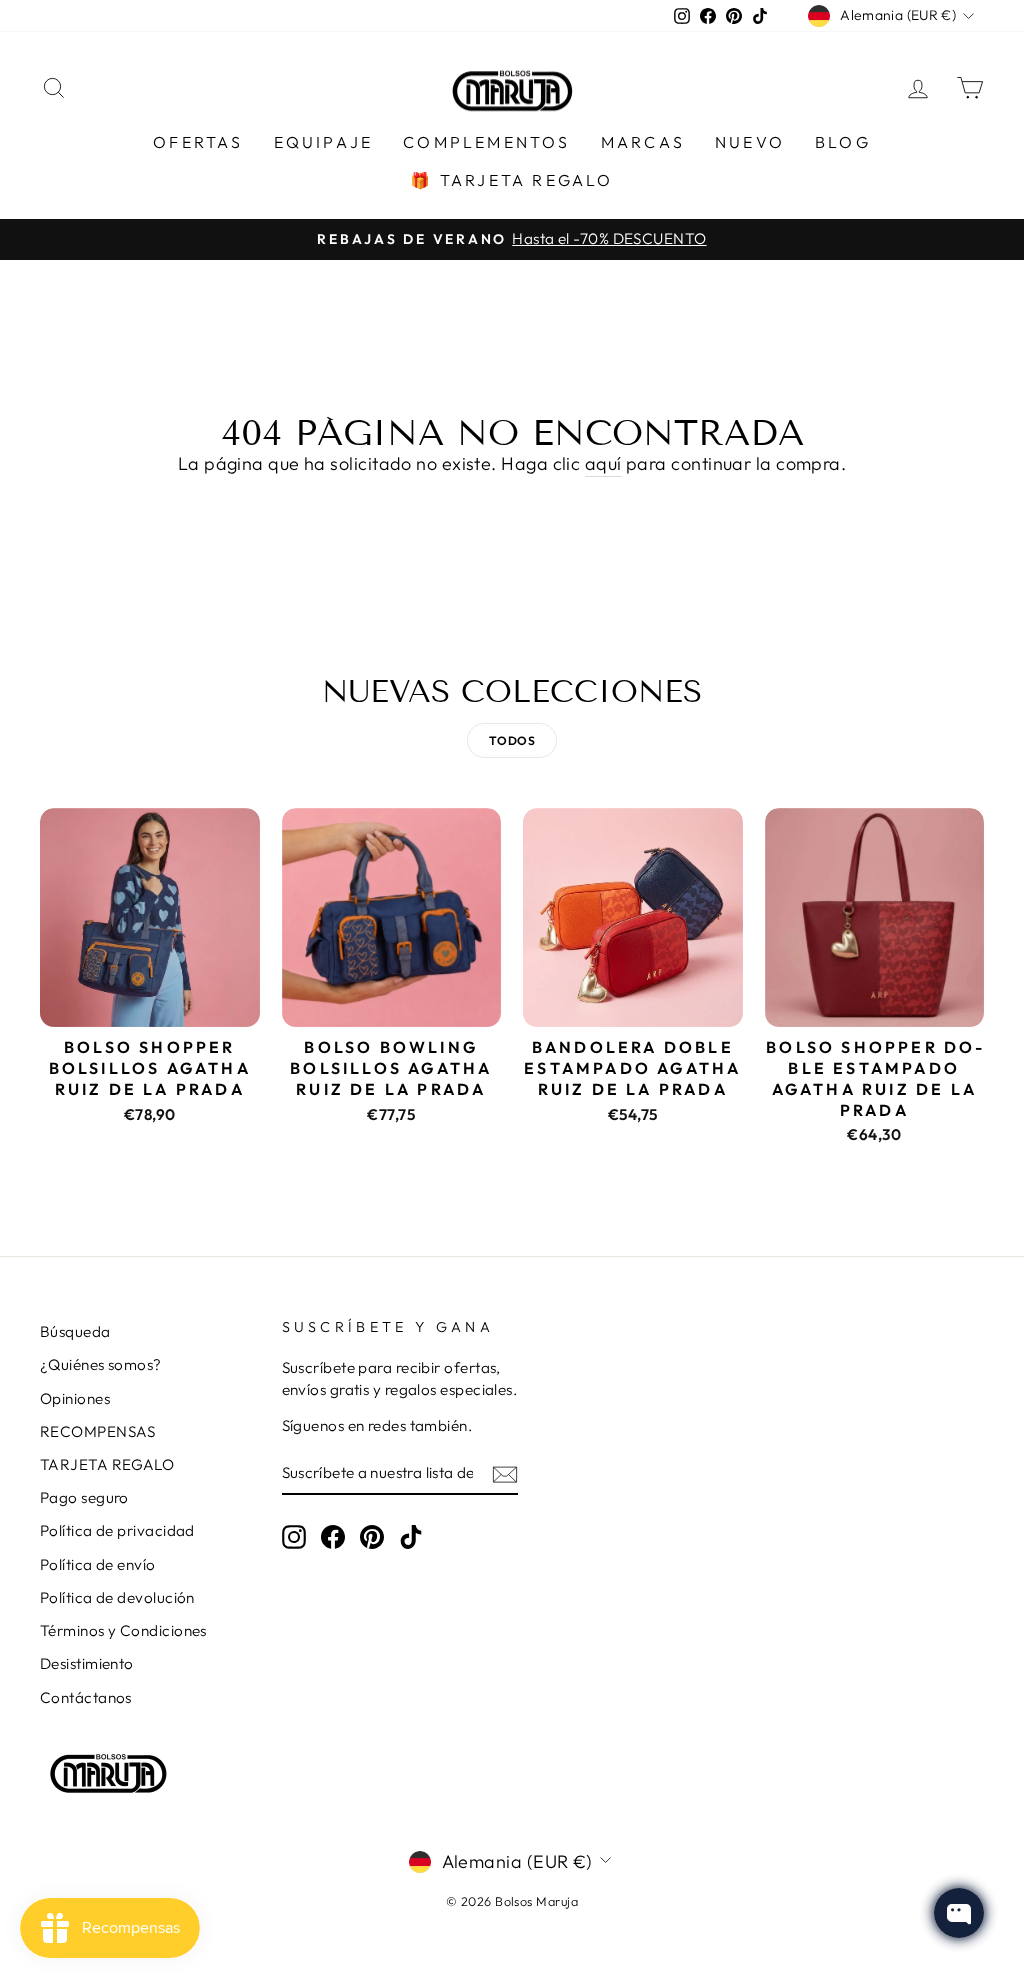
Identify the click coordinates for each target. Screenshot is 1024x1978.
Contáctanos (86, 1697)
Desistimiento (87, 1663)
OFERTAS (198, 142)
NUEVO (750, 142)
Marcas (643, 142)
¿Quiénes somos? (101, 1364)
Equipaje (324, 142)
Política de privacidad (117, 1530)
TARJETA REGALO (107, 1464)
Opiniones (75, 1398)
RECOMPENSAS (98, 1431)
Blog (843, 142)
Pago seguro (84, 1497)
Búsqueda (75, 1331)
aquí (603, 463)
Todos (512, 740)
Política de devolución (117, 1597)
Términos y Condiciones (123, 1630)
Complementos (486, 142)
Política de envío (98, 1564)
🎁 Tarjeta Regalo (511, 180)
